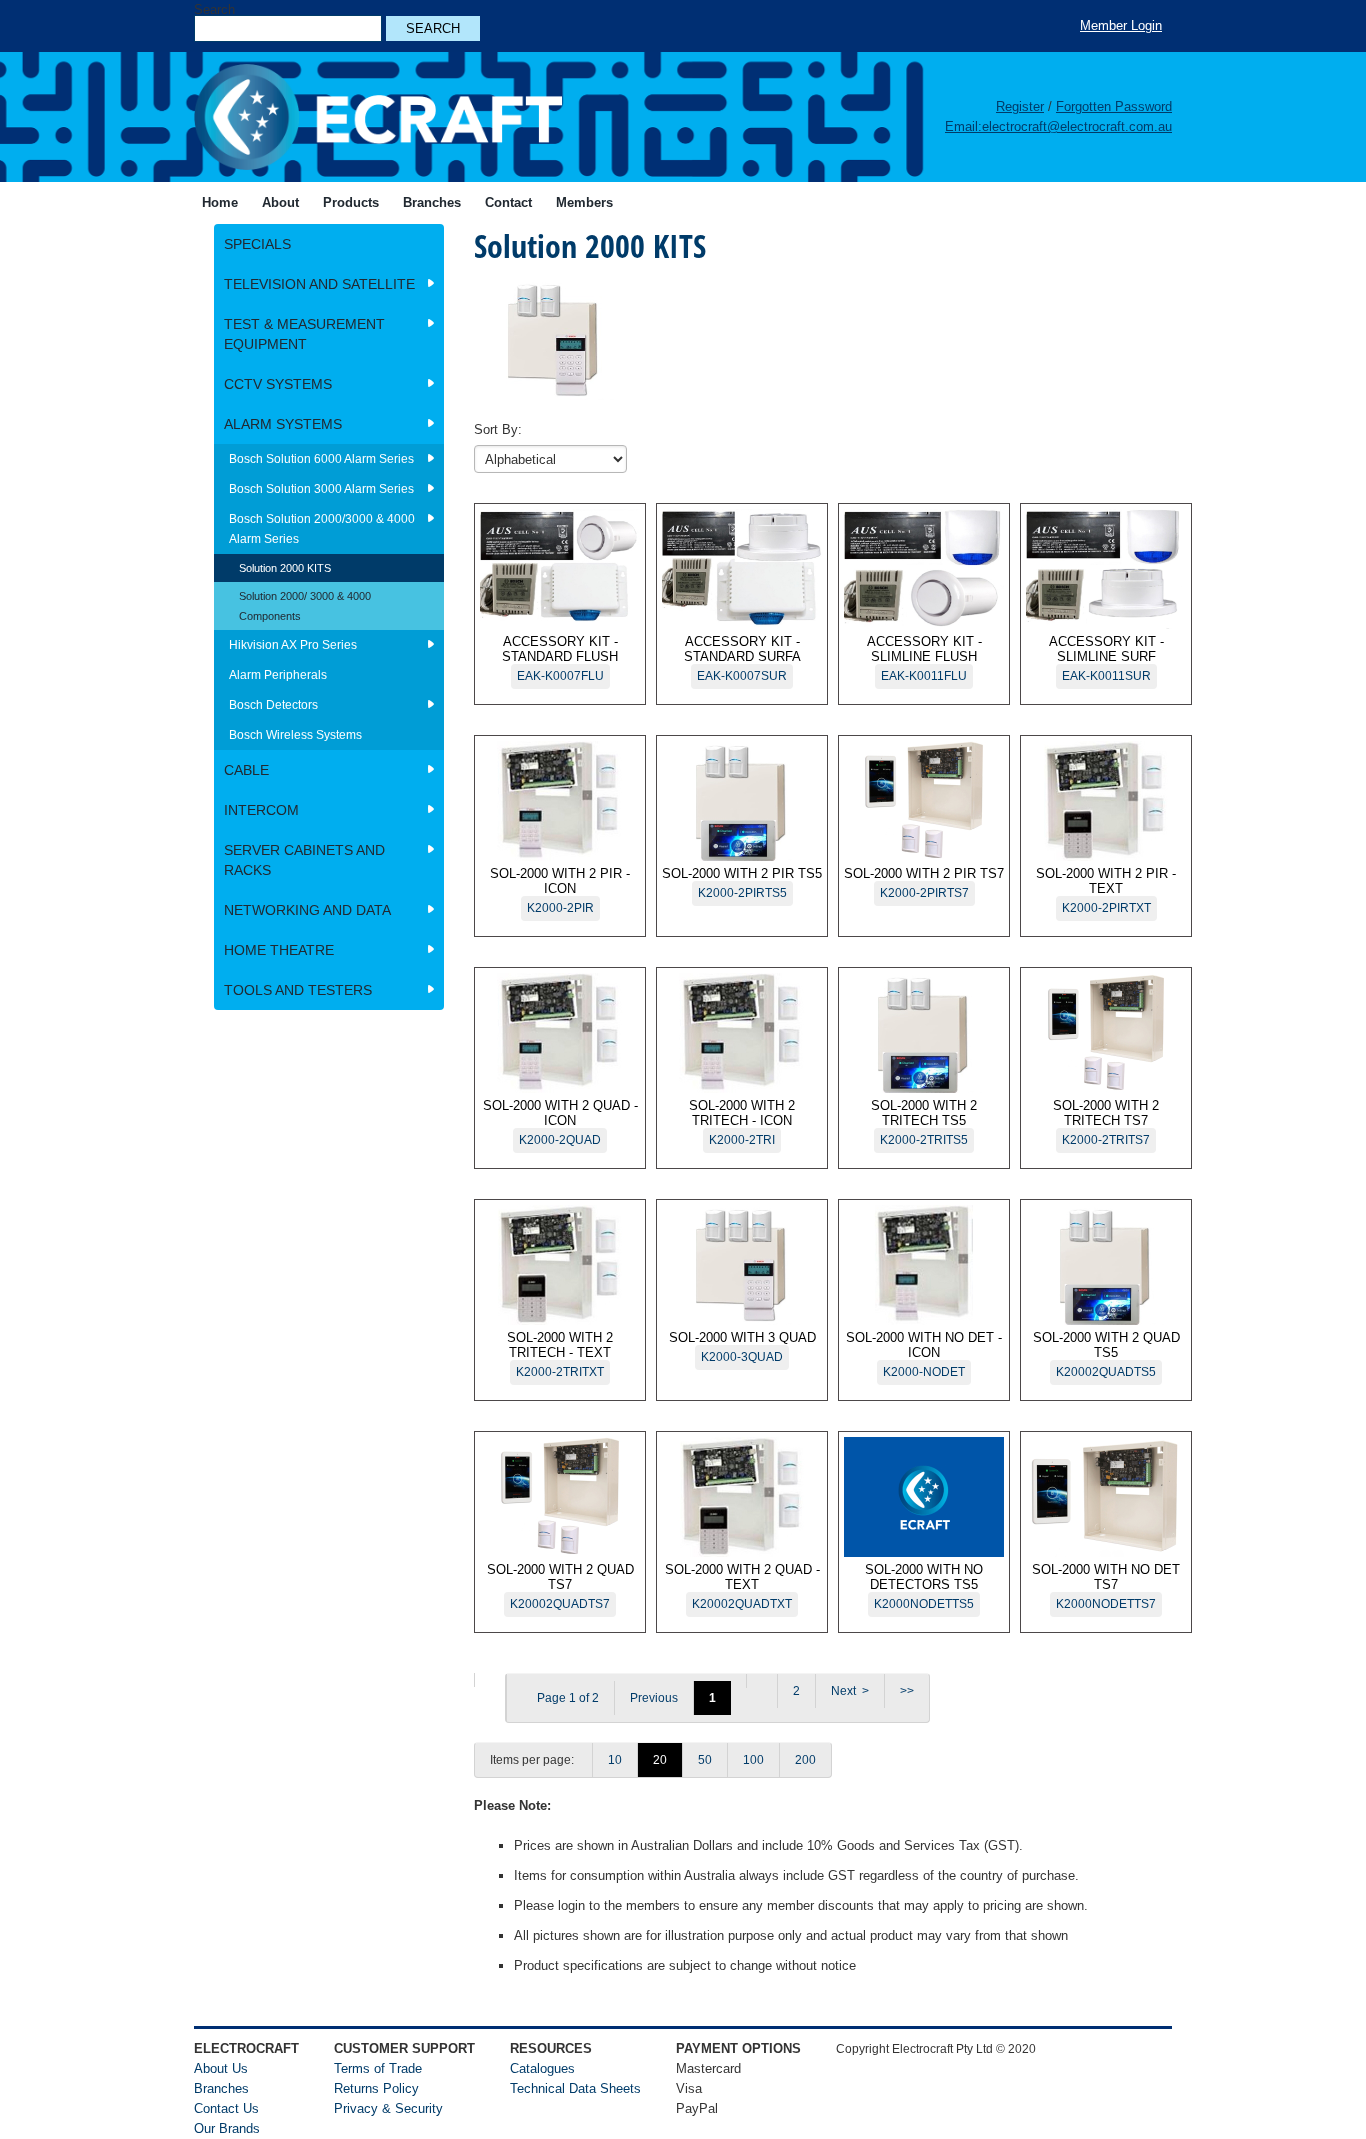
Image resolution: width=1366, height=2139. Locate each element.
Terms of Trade (378, 2068)
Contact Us (226, 2108)
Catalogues (542, 2068)
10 (615, 1760)
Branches (221, 2088)
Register (1020, 106)
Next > (850, 1691)
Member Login (1121, 25)
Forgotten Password (1114, 106)
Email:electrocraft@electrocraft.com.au (1058, 126)
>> (907, 1691)
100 (753, 1760)
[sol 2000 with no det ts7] (489, 1680)
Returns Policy (376, 2088)
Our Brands (227, 2128)
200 (805, 1760)
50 (705, 1760)
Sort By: (498, 429)
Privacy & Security (388, 2108)
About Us (221, 2068)
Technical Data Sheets (575, 2088)
